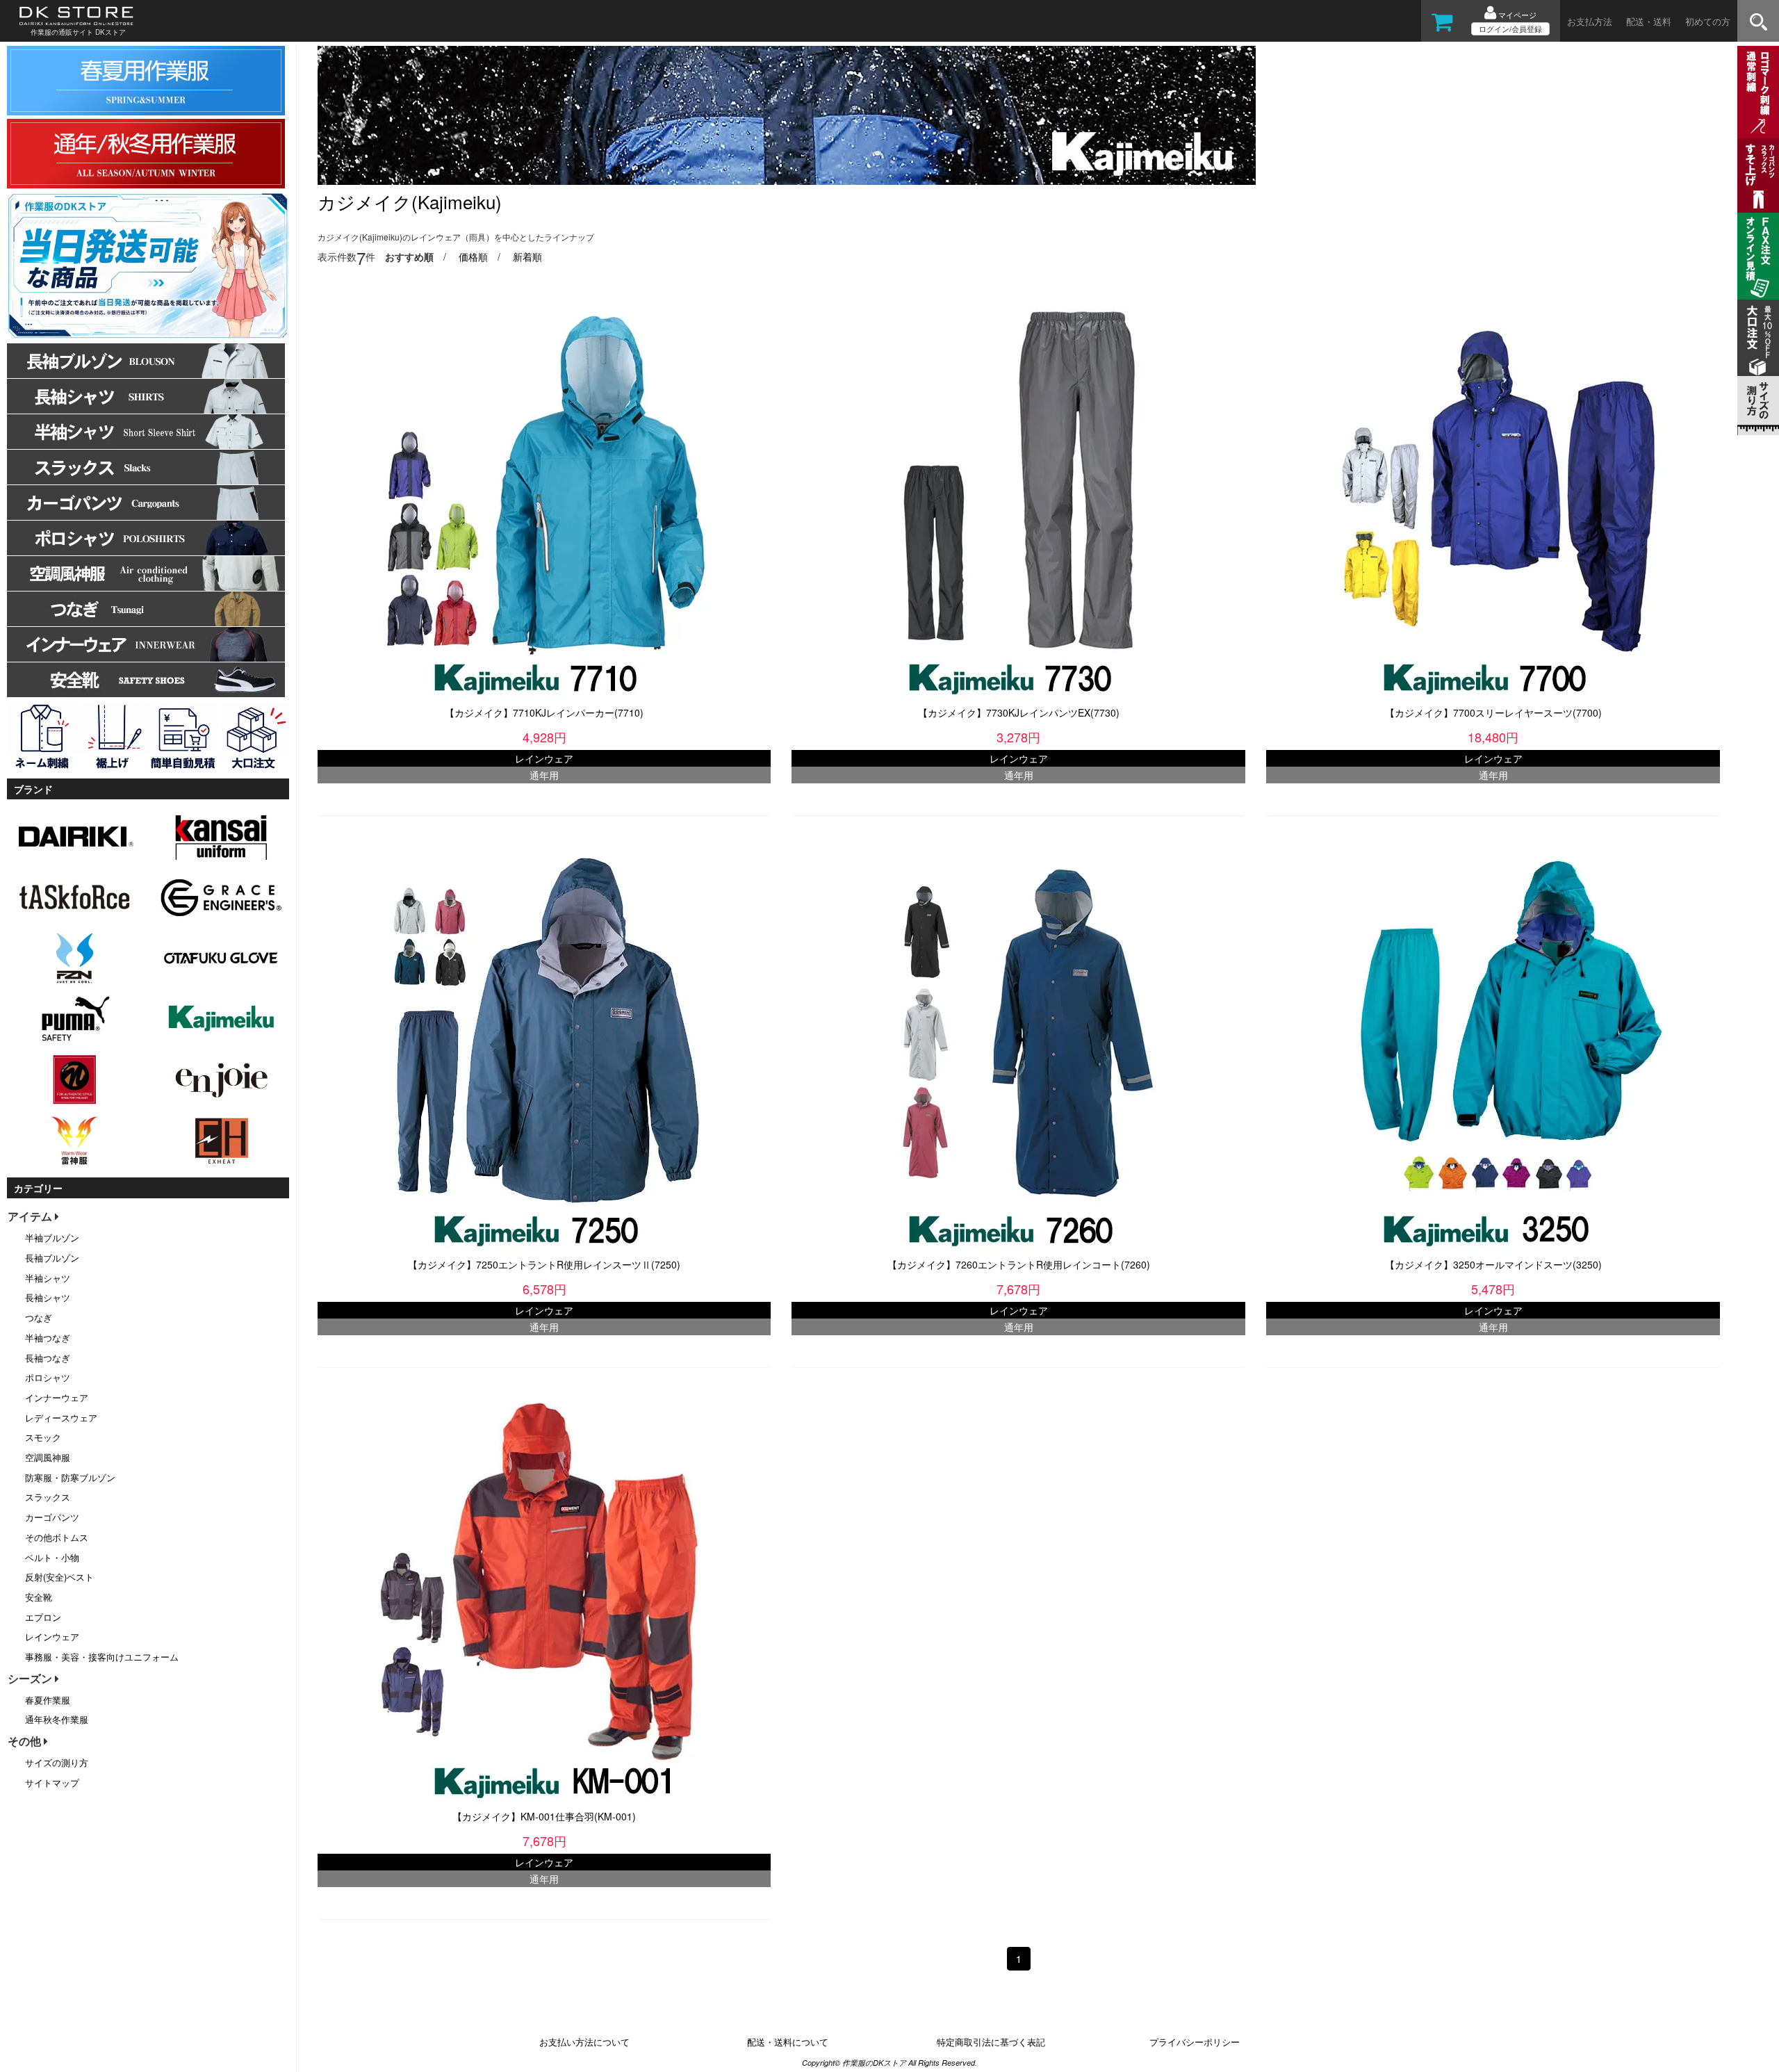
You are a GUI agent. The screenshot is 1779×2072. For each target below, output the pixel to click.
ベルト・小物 (52, 1557)
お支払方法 (1590, 21)
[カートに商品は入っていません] (1442, 26)
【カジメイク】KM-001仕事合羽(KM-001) (544, 1816)
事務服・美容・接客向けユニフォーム (102, 1657)
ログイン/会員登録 (1510, 28)
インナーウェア (57, 1397)
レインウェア (52, 1637)
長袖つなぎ (48, 1358)
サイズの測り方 (57, 1762)
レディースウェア (61, 1418)
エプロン (43, 1617)
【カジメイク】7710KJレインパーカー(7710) (544, 712)
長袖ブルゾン (52, 1258)
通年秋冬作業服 (57, 1719)
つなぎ (39, 1318)
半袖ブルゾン (52, 1238)
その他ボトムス (57, 1537)
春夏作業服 (48, 1700)
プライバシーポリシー (1195, 2042)
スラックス (48, 1497)
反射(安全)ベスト (59, 1577)
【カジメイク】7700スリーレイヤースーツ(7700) (1493, 712)
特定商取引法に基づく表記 (991, 2042)
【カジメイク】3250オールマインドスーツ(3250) (1493, 1264)
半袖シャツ (48, 1278)
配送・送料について (788, 2042)
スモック (43, 1437)
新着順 (527, 256)
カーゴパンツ (52, 1517)
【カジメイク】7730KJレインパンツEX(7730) (1019, 712)
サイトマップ (52, 1783)
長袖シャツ (48, 1297)
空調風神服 (48, 1457)
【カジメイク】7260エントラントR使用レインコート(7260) (1019, 1264)
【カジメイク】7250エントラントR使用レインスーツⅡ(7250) (544, 1264)
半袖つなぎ (48, 1338)
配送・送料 (1649, 21)
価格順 (473, 256)
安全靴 (39, 1597)
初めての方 (1708, 21)
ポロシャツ (48, 1377)
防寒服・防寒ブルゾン (70, 1477)
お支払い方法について (584, 2042)
